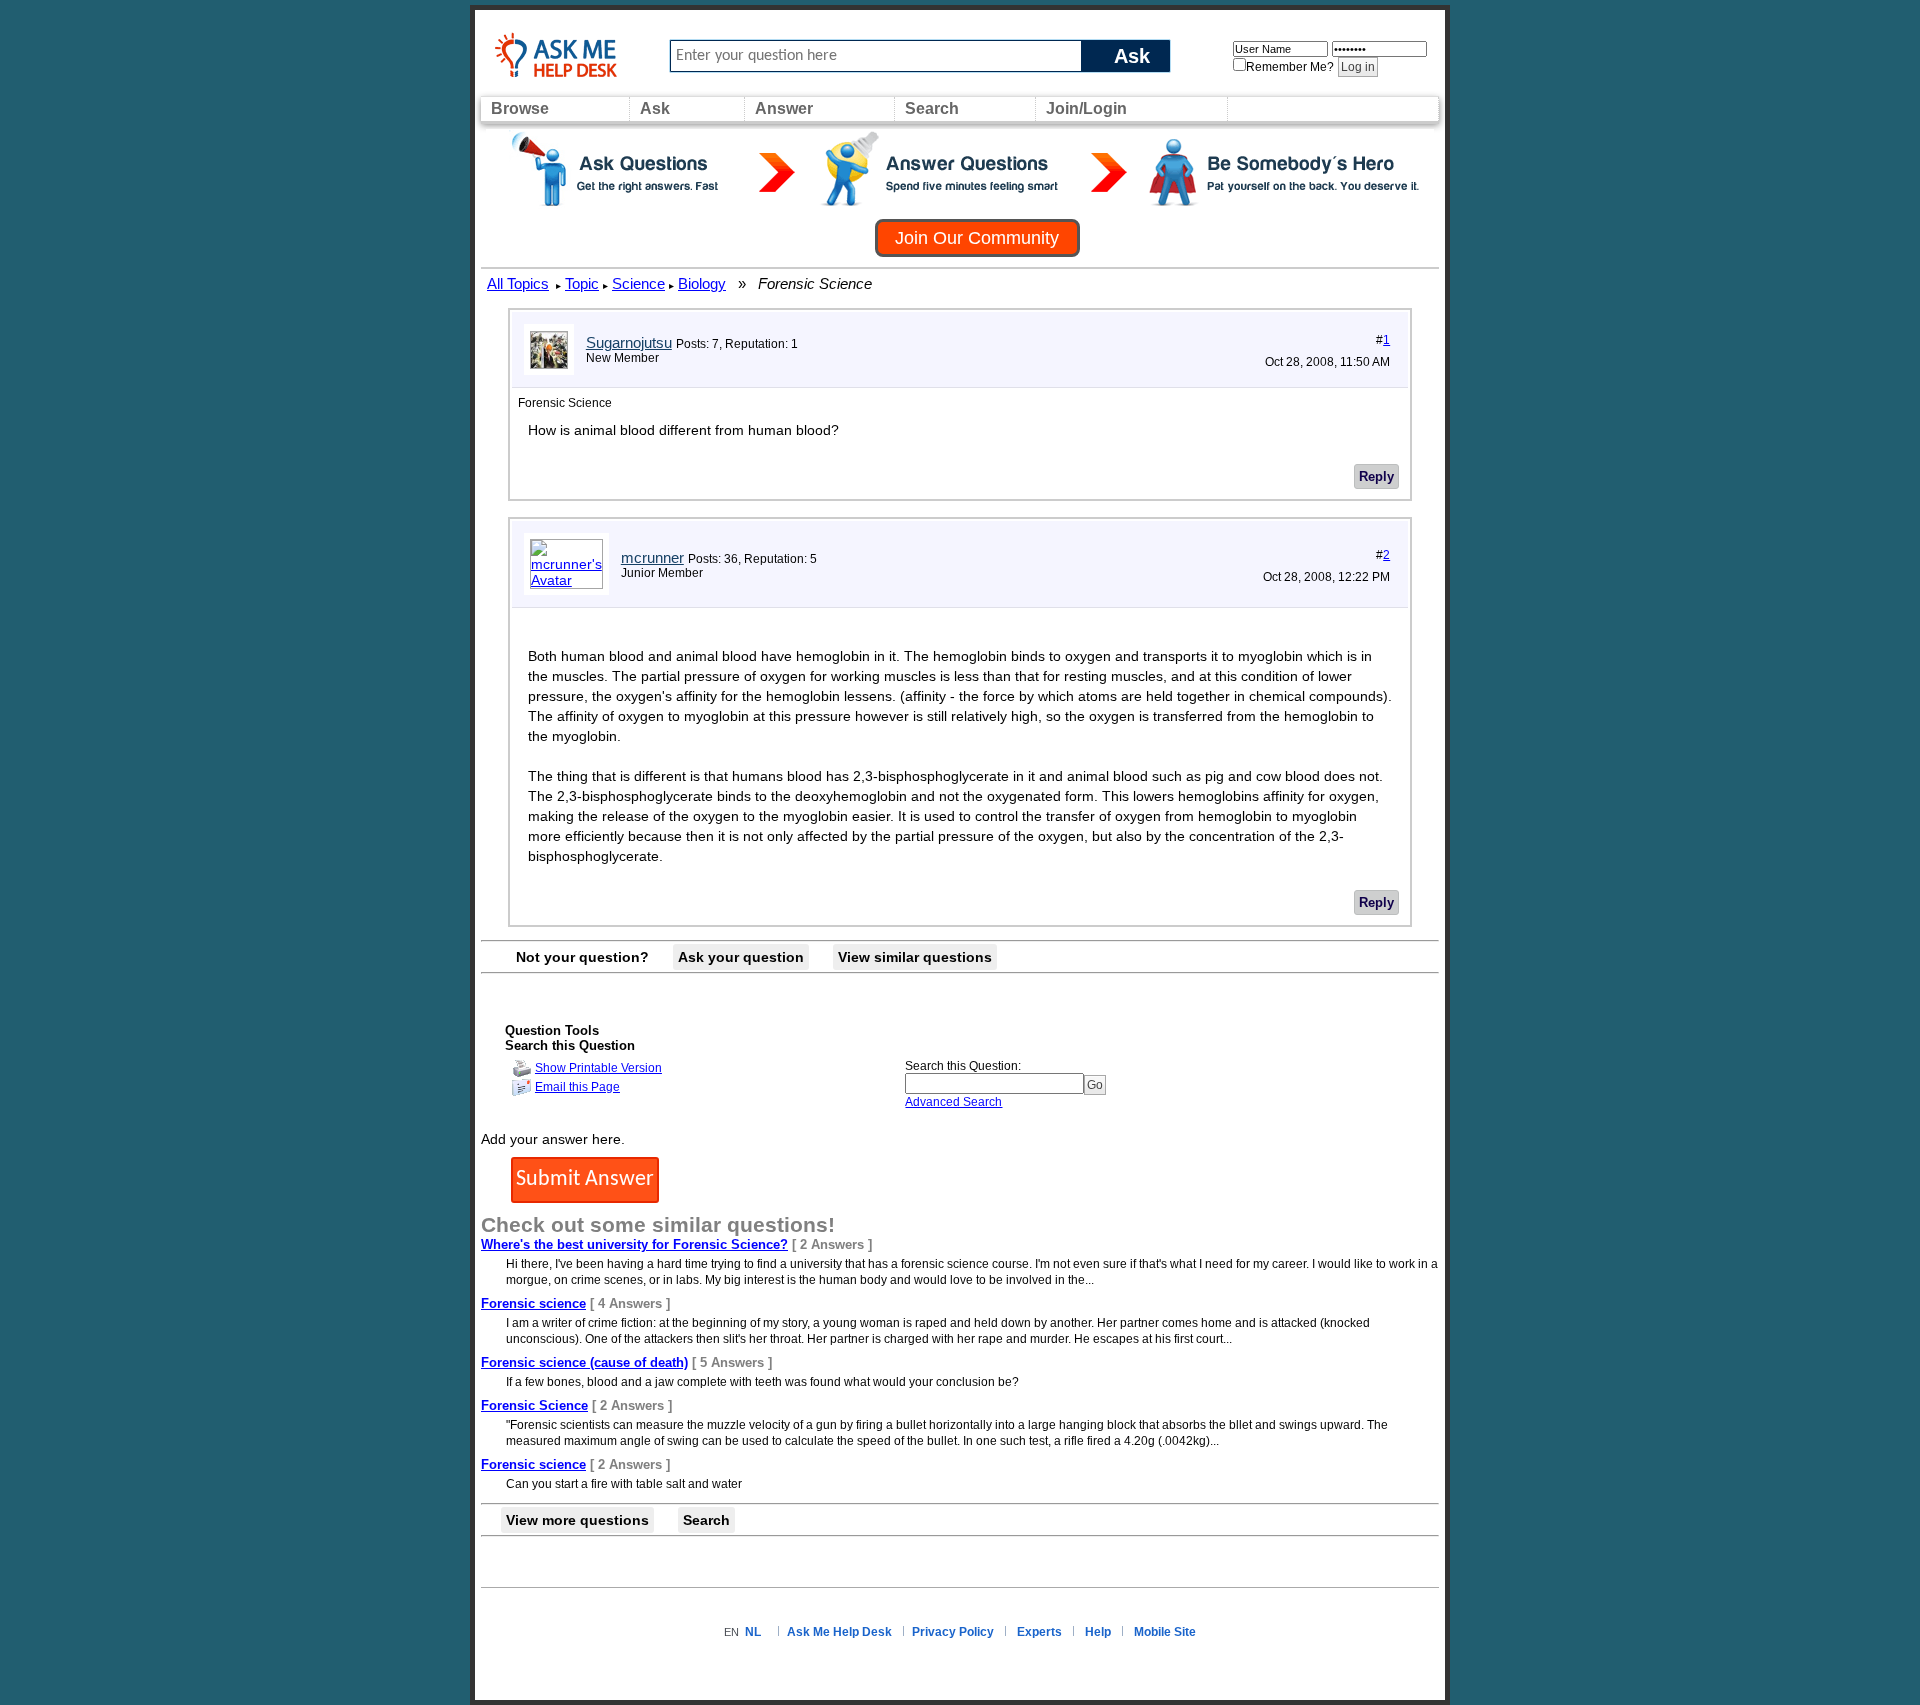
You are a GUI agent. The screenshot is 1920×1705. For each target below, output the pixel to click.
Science (638, 283)
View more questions (577, 1520)
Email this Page (577, 1087)
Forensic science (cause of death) (584, 1362)
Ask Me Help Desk (839, 1632)
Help (1098, 1632)
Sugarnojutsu (629, 342)
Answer (784, 108)
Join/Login (1086, 108)
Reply (1376, 476)
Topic (582, 283)
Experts (1039, 1632)
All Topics (518, 283)
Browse (520, 108)
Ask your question (741, 957)
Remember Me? (1290, 67)
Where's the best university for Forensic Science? (634, 1244)
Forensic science (533, 1303)
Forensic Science (534, 1405)
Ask (1132, 55)
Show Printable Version (598, 1068)
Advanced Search (953, 1102)
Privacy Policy (953, 1632)
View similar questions (915, 957)
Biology (702, 283)
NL (753, 1632)
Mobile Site (1165, 1632)
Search (932, 108)
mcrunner (652, 557)
